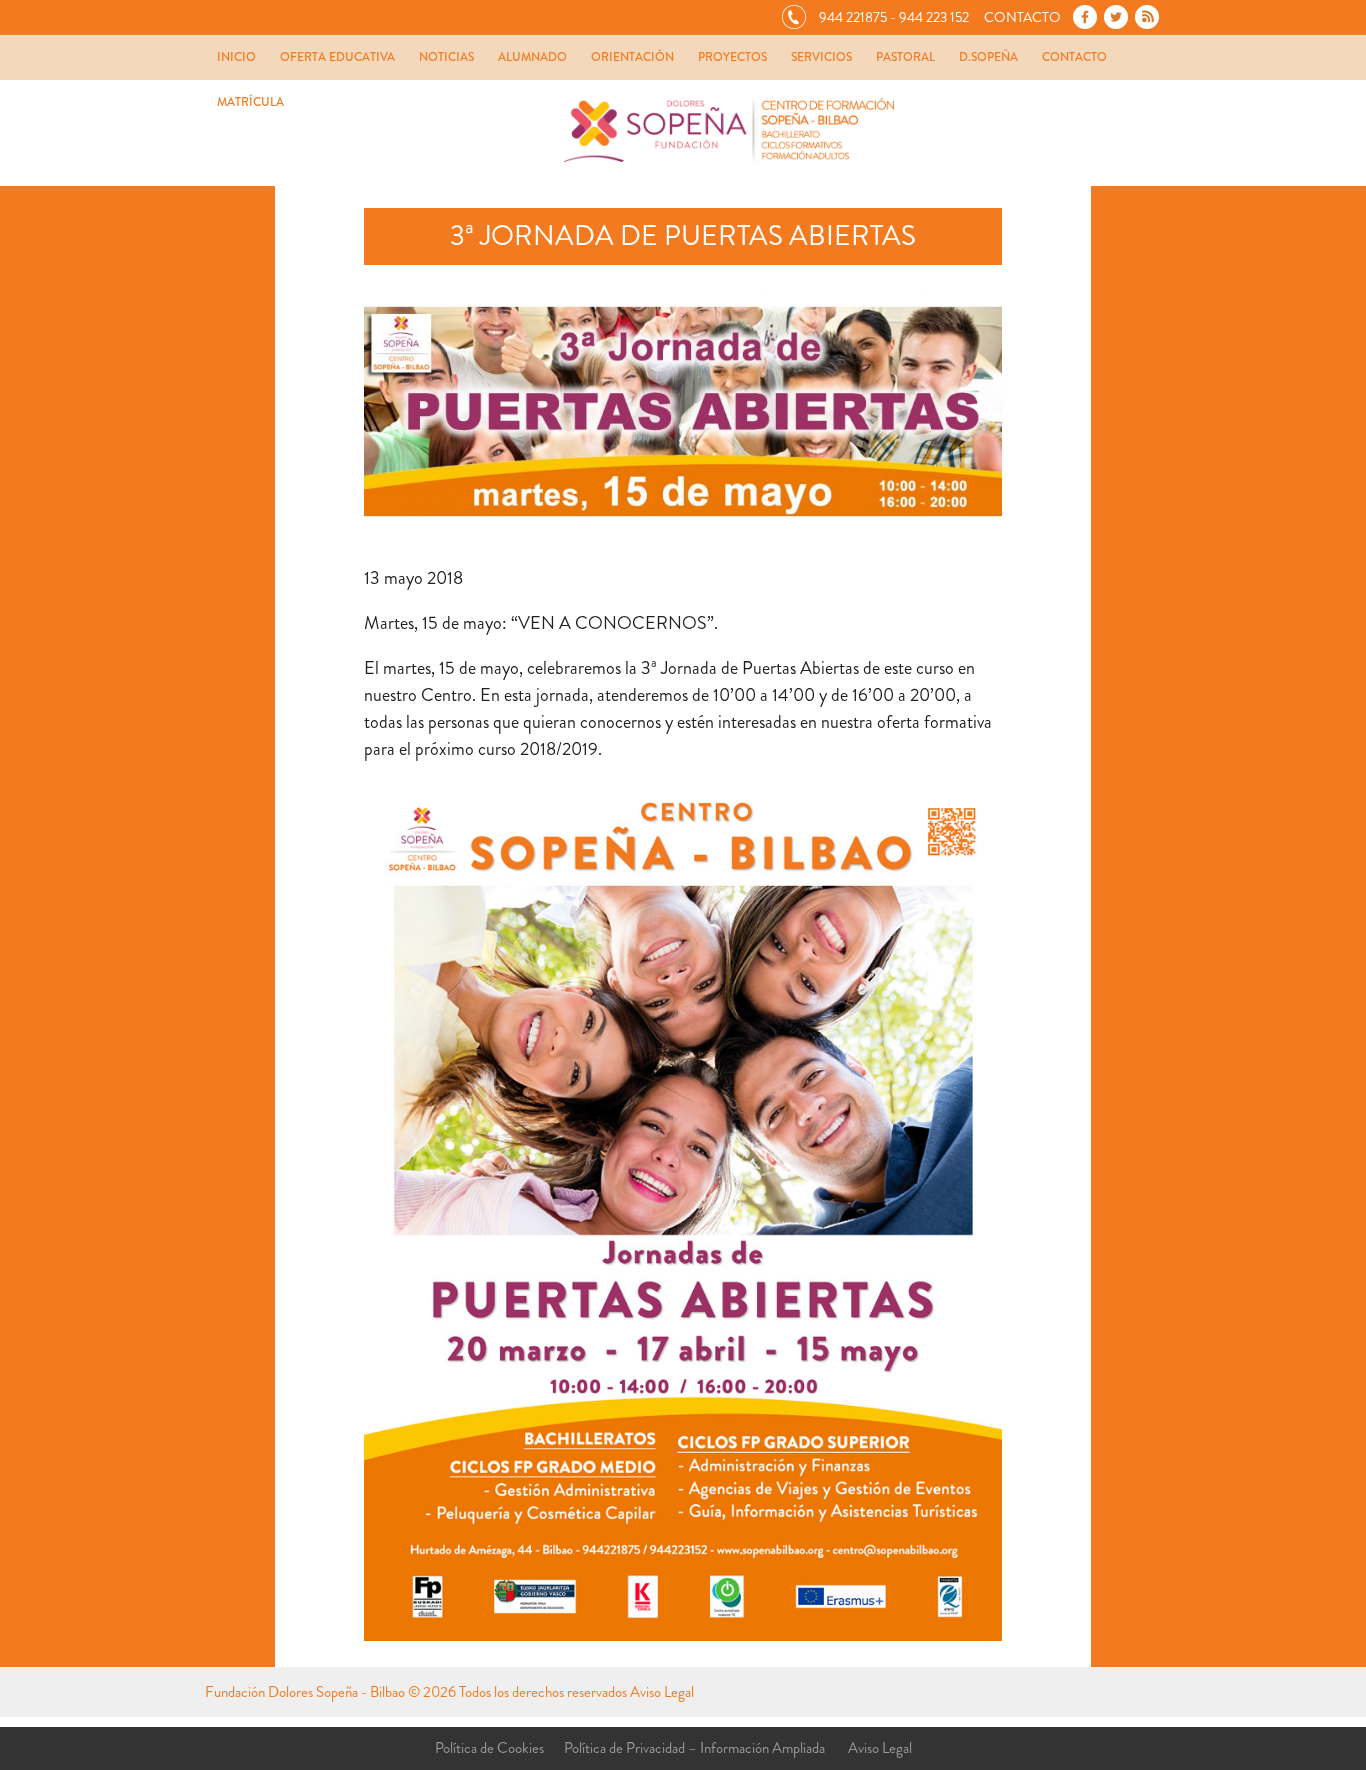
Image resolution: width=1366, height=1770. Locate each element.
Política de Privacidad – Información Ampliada (694, 1748)
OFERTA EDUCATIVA (337, 57)
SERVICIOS (821, 57)
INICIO (236, 57)
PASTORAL (905, 57)
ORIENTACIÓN (632, 57)
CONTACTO (1074, 57)
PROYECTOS (732, 57)
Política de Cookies (489, 1748)
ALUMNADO (532, 57)
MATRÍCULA (250, 102)
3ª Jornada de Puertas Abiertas (683, 236)
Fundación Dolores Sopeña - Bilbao (305, 1692)
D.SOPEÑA (988, 57)
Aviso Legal (662, 1692)
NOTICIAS (446, 57)
